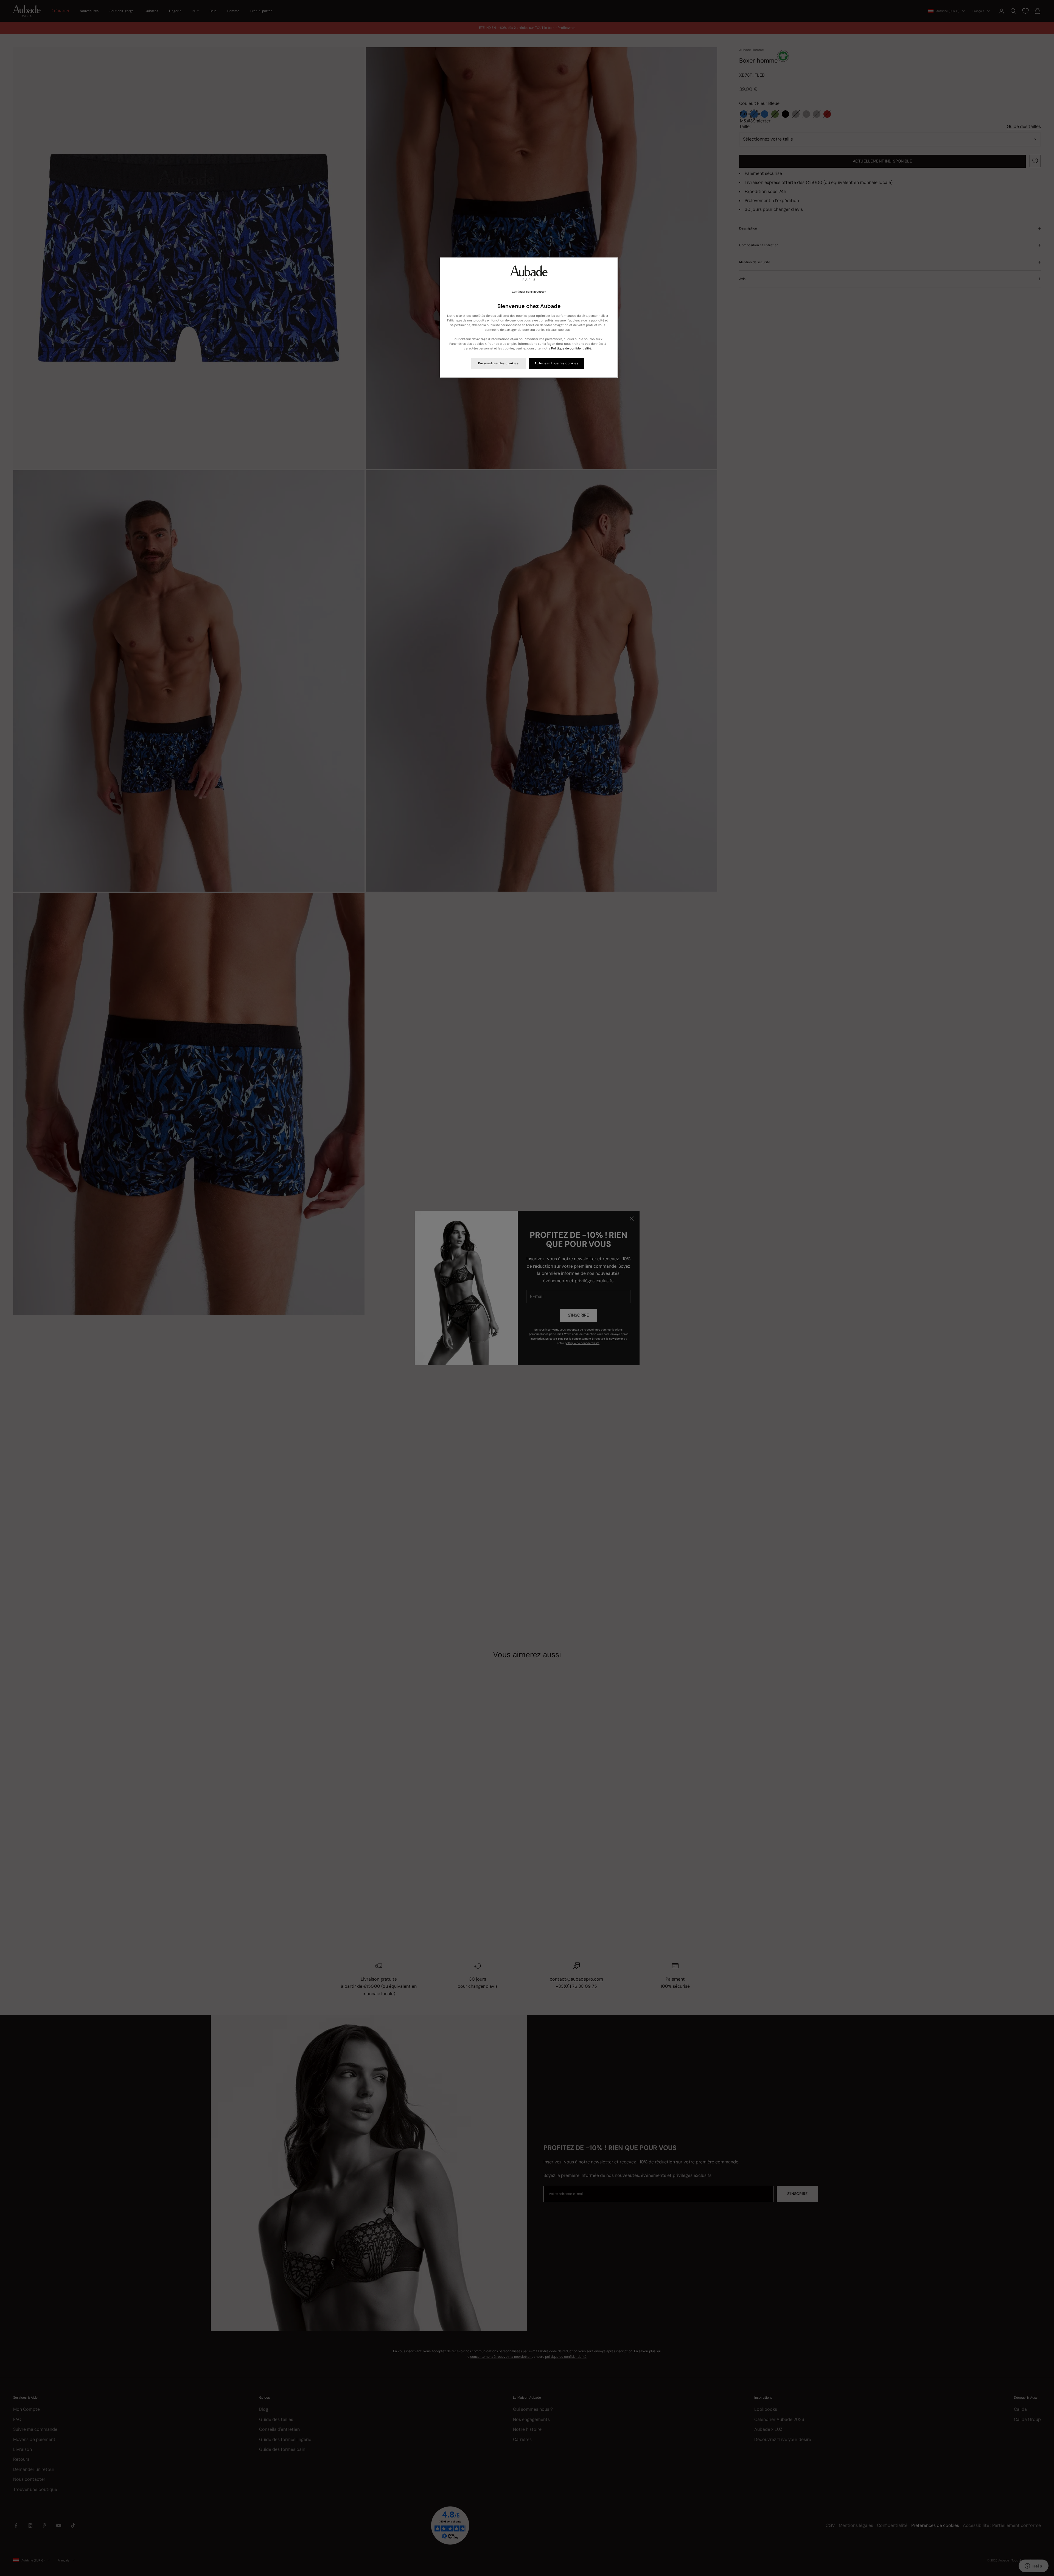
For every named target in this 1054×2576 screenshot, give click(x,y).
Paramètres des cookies (498, 363)
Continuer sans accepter (529, 292)
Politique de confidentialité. (571, 348)
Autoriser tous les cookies (557, 363)
